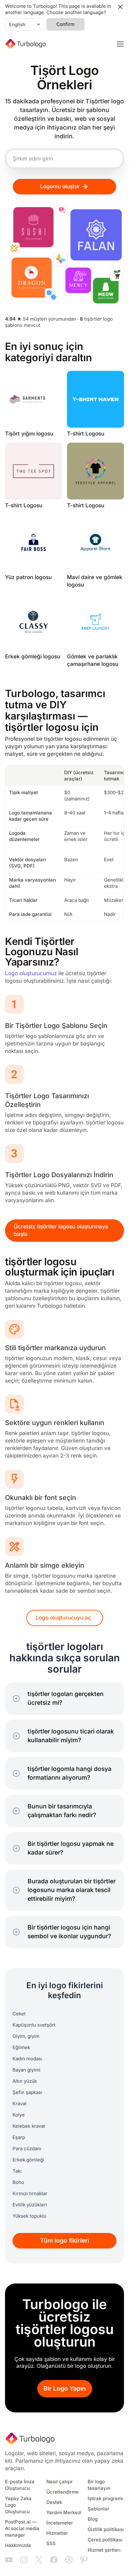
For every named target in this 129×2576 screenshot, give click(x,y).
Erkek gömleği (28, 2160)
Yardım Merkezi (64, 2513)
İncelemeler (60, 2523)
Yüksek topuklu (29, 2216)
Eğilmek (21, 2048)
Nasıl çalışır (59, 2482)
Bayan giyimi (26, 2070)
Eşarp (19, 2137)
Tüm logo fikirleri (65, 2241)
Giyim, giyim (26, 2036)
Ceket (19, 2014)
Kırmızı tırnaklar (30, 2194)
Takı (17, 2171)
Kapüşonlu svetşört (34, 2025)
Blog (93, 2519)
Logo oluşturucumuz (31, 973)
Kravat (20, 2104)
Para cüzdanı (27, 2149)
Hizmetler (57, 2533)
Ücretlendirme (62, 2492)
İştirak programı (105, 2499)
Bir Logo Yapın (65, 2389)
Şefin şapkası (27, 2092)
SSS (51, 2544)
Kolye (19, 2115)
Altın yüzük (25, 2081)
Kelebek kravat (29, 2126)
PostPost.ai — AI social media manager (22, 2529)
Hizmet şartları (104, 2550)
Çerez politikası (105, 2540)
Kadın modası (27, 2059)
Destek (54, 2502)
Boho (18, 2182)
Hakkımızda (18, 2545)
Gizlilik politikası (106, 2529)
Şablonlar (98, 2509)
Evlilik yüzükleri (30, 2205)
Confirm (65, 24)
